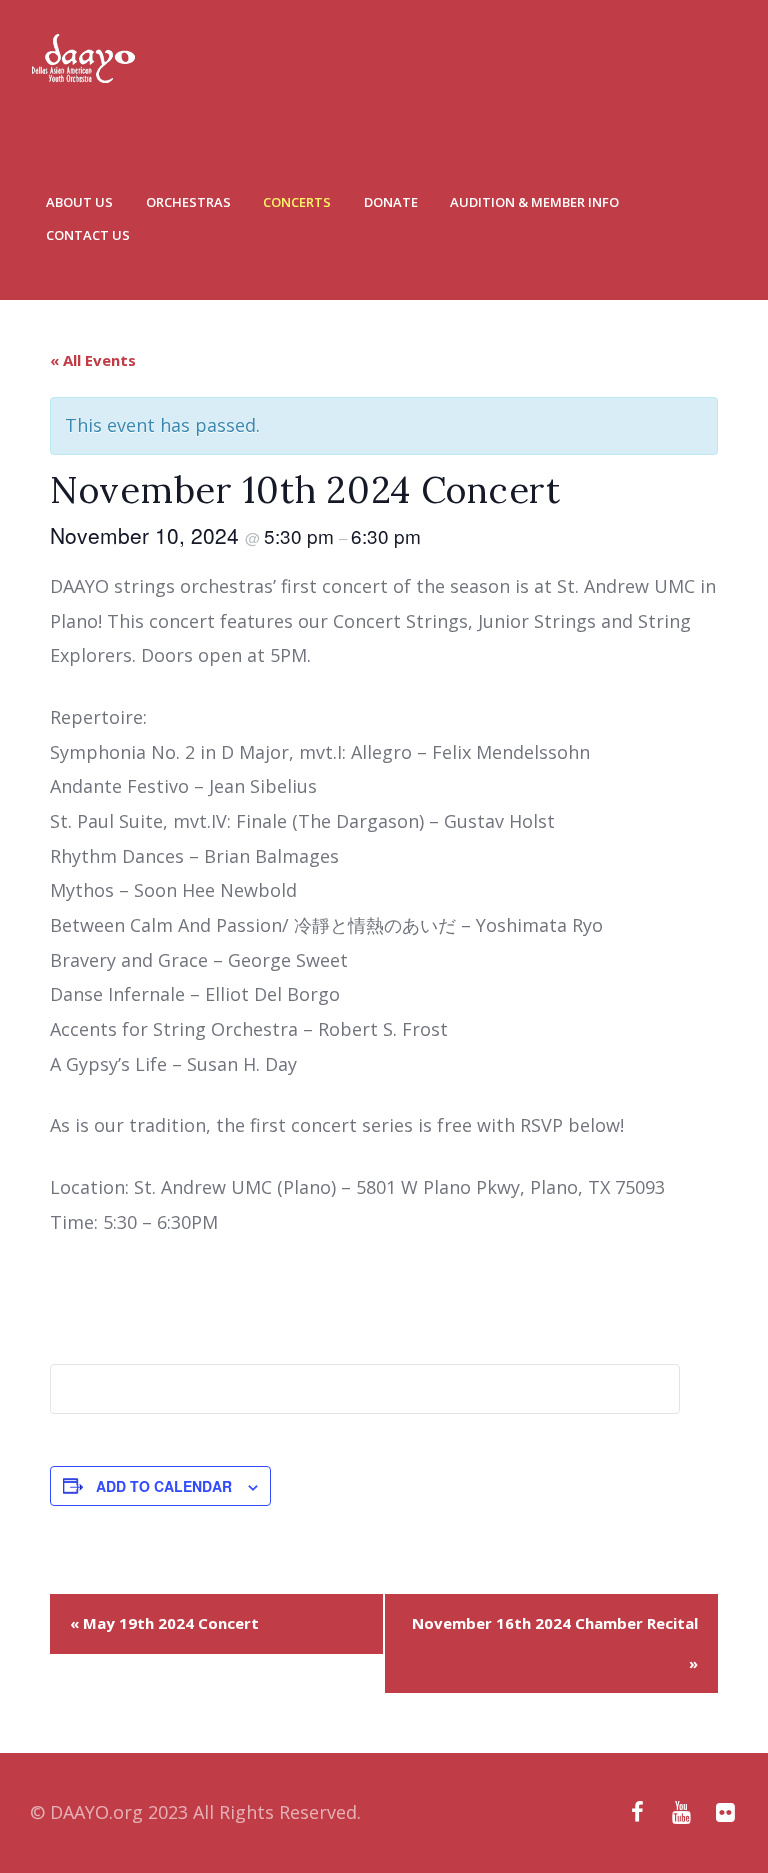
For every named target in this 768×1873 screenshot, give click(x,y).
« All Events (93, 360)
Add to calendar (164, 1486)
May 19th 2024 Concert (164, 1623)
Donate (391, 202)
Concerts (297, 202)
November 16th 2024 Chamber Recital (555, 1643)
